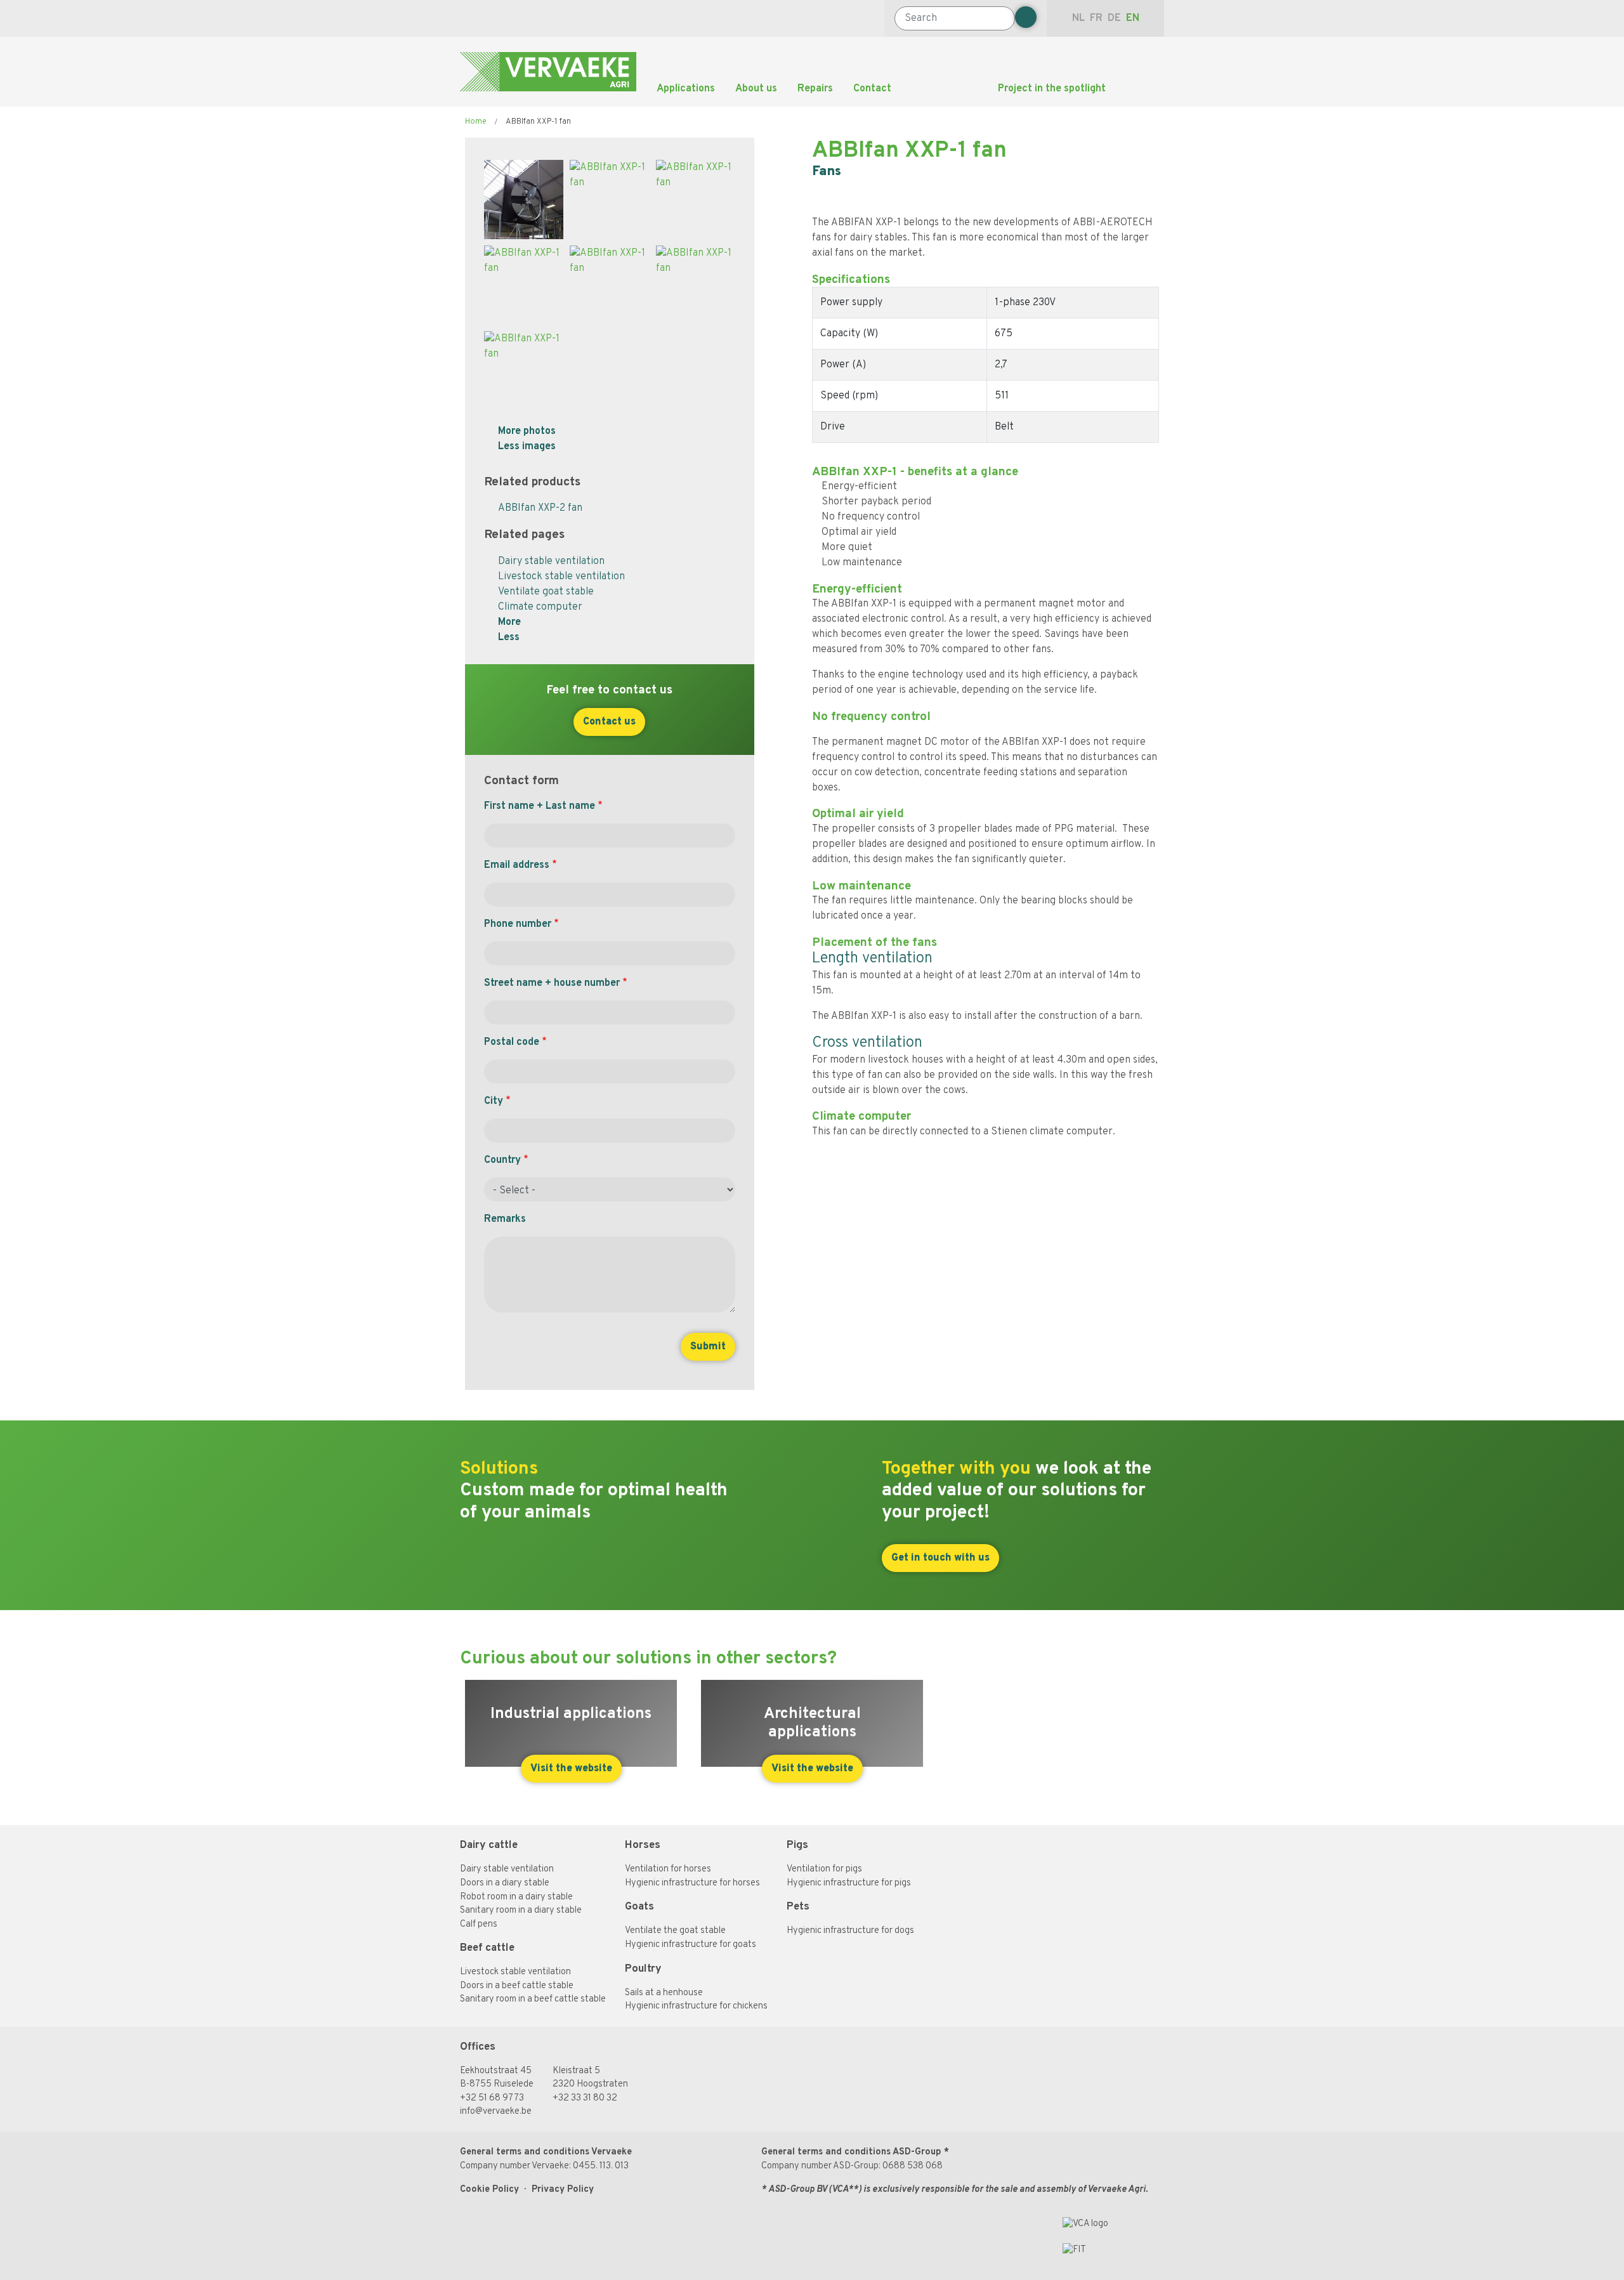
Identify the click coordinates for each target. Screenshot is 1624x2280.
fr (1096, 18)
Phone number (518, 924)
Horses (644, 1845)
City (494, 1101)
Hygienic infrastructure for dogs (850, 1931)
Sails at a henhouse (664, 1993)
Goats (639, 1907)
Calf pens (479, 1924)
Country (502, 1160)
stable (713, 1931)
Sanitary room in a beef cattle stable (533, 1999)
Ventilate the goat (663, 1931)
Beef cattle (487, 1948)
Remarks (505, 1219)
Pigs (797, 1845)
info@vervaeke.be (496, 2112)
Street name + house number (552, 983)
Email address (517, 865)
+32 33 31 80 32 (585, 2098)
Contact (872, 89)
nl (1078, 18)
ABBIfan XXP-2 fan (540, 508)
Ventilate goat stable (546, 592)
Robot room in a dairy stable (516, 1897)
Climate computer (540, 607)
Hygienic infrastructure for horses (692, 1883)
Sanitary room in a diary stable (521, 1910)
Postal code (512, 1042)
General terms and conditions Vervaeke (546, 2152)
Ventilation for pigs (824, 1869)
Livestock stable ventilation (561, 577)
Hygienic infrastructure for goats (691, 1945)
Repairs (815, 89)
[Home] (548, 72)
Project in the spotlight (1052, 89)
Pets (798, 1907)
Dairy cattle (489, 1845)
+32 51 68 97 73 (492, 2098)
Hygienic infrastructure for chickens (696, 2006)
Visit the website (571, 1769)
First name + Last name (540, 806)
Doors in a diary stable (505, 1883)
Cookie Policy (489, 2190)
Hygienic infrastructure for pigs (849, 1883)
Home (476, 122)
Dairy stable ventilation (551, 561)
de (1114, 18)
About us (756, 89)
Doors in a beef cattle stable (517, 1986)
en (1133, 18)
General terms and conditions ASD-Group (851, 2152)
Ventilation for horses (668, 1869)
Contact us (609, 722)
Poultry (643, 1969)
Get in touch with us (940, 1558)
